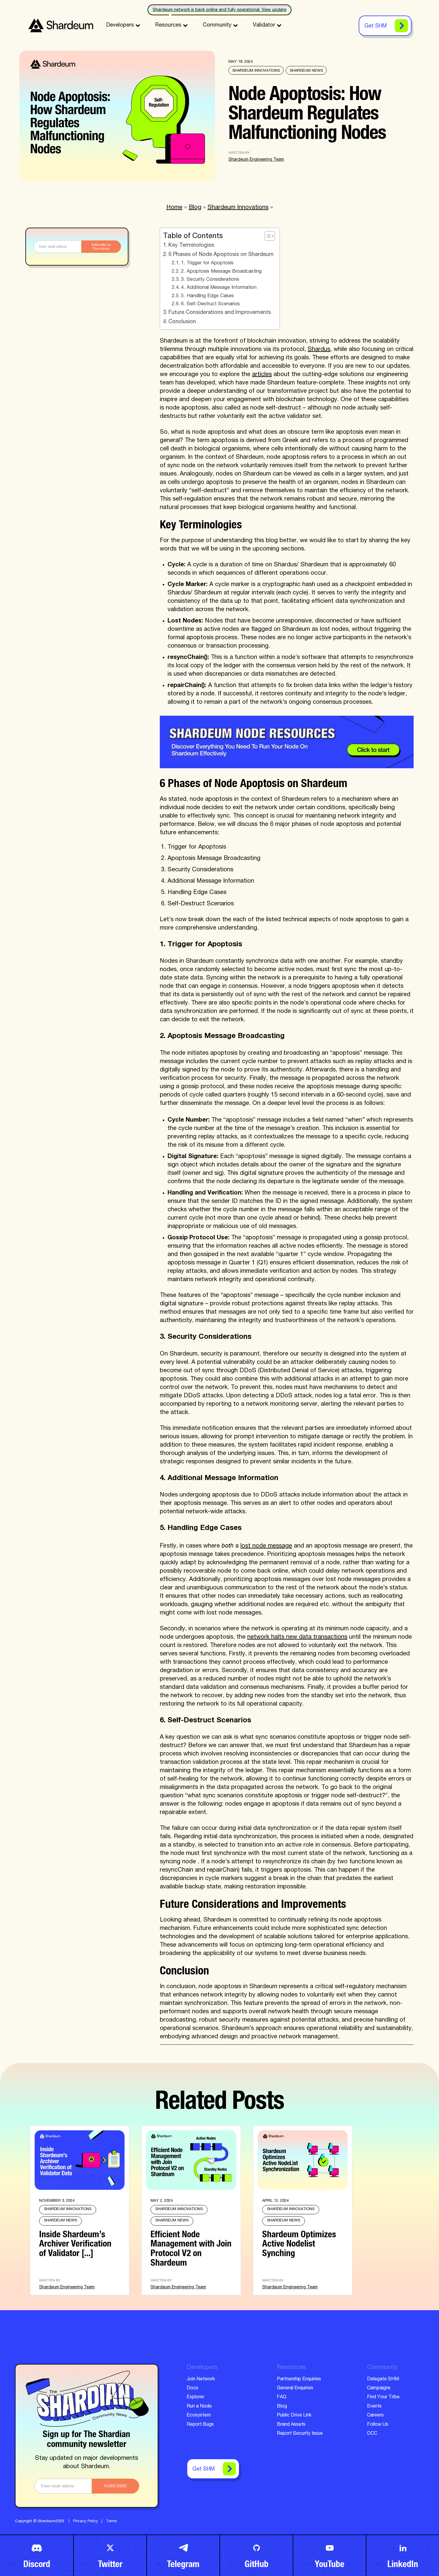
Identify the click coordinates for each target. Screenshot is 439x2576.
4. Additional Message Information (219, 288)
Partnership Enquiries (299, 2379)
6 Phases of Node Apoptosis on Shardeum (221, 255)
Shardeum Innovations (256, 71)
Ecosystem (199, 2416)
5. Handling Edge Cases (207, 296)
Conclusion (182, 322)
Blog (195, 208)
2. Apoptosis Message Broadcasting (221, 272)
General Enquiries (295, 2388)
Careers (375, 2416)
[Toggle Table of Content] (267, 236)
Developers (120, 25)
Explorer (195, 2397)
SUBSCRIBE (115, 2486)
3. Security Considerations (210, 280)
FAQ (282, 2397)
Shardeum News (306, 71)
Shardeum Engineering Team (256, 160)
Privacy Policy (86, 2521)
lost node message (266, 1546)
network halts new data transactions (297, 1637)
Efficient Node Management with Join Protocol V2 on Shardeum (191, 2247)
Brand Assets (291, 2425)
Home (174, 208)
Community (217, 25)
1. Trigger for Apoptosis (207, 263)
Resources (168, 25)
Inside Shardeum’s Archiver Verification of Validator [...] (75, 2242)
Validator (264, 25)
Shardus (319, 350)
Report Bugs (200, 2425)
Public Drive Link (294, 2416)
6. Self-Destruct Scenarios (210, 304)
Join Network (201, 2379)
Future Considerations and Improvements (220, 313)
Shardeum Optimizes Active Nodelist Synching (299, 2242)
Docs (192, 2388)
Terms (112, 2521)
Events (374, 2407)
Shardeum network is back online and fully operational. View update (219, 10)
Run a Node (199, 2407)
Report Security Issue (300, 2434)
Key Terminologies (191, 246)
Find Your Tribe (383, 2397)
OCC (372, 2434)
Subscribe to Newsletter (101, 246)
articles (262, 375)
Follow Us (378, 2425)
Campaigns (379, 2388)
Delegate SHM (383, 2379)
